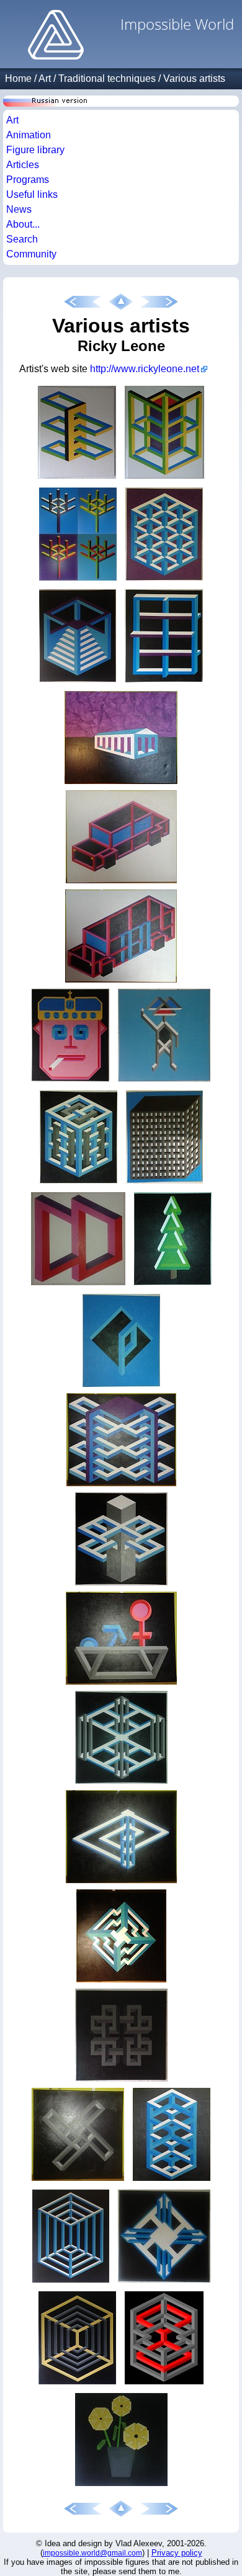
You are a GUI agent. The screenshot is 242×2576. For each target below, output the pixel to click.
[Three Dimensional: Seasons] (78, 580)
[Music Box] (78, 1183)
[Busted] (121, 982)
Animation (29, 135)
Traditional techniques (107, 78)
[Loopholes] (121, 1486)
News (19, 209)
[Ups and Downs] (121, 1883)
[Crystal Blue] (164, 580)
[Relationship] (121, 1684)
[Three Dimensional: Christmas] (173, 1285)
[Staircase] (78, 682)
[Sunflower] (121, 2486)
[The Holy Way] (77, 479)
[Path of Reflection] (121, 1784)
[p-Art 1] (121, 1387)
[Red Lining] (164, 2384)
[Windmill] (78, 2181)
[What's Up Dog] (164, 1081)
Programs (28, 180)
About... (23, 224)
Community (31, 254)
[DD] (78, 1285)
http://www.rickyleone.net (145, 369)
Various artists (194, 78)
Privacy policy (177, 2553)
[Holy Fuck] (121, 1585)
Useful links (32, 194)
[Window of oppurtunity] (164, 682)
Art (45, 78)
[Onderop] (77, 2384)
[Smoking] (70, 1081)
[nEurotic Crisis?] (121, 784)
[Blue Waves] (172, 2181)
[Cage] (71, 2282)
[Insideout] (121, 2081)
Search (22, 239)
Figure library (35, 150)
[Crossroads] (164, 2282)
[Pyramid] (121, 1982)
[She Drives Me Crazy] (121, 883)
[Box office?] (164, 479)
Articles (23, 165)
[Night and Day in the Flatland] (164, 1183)
